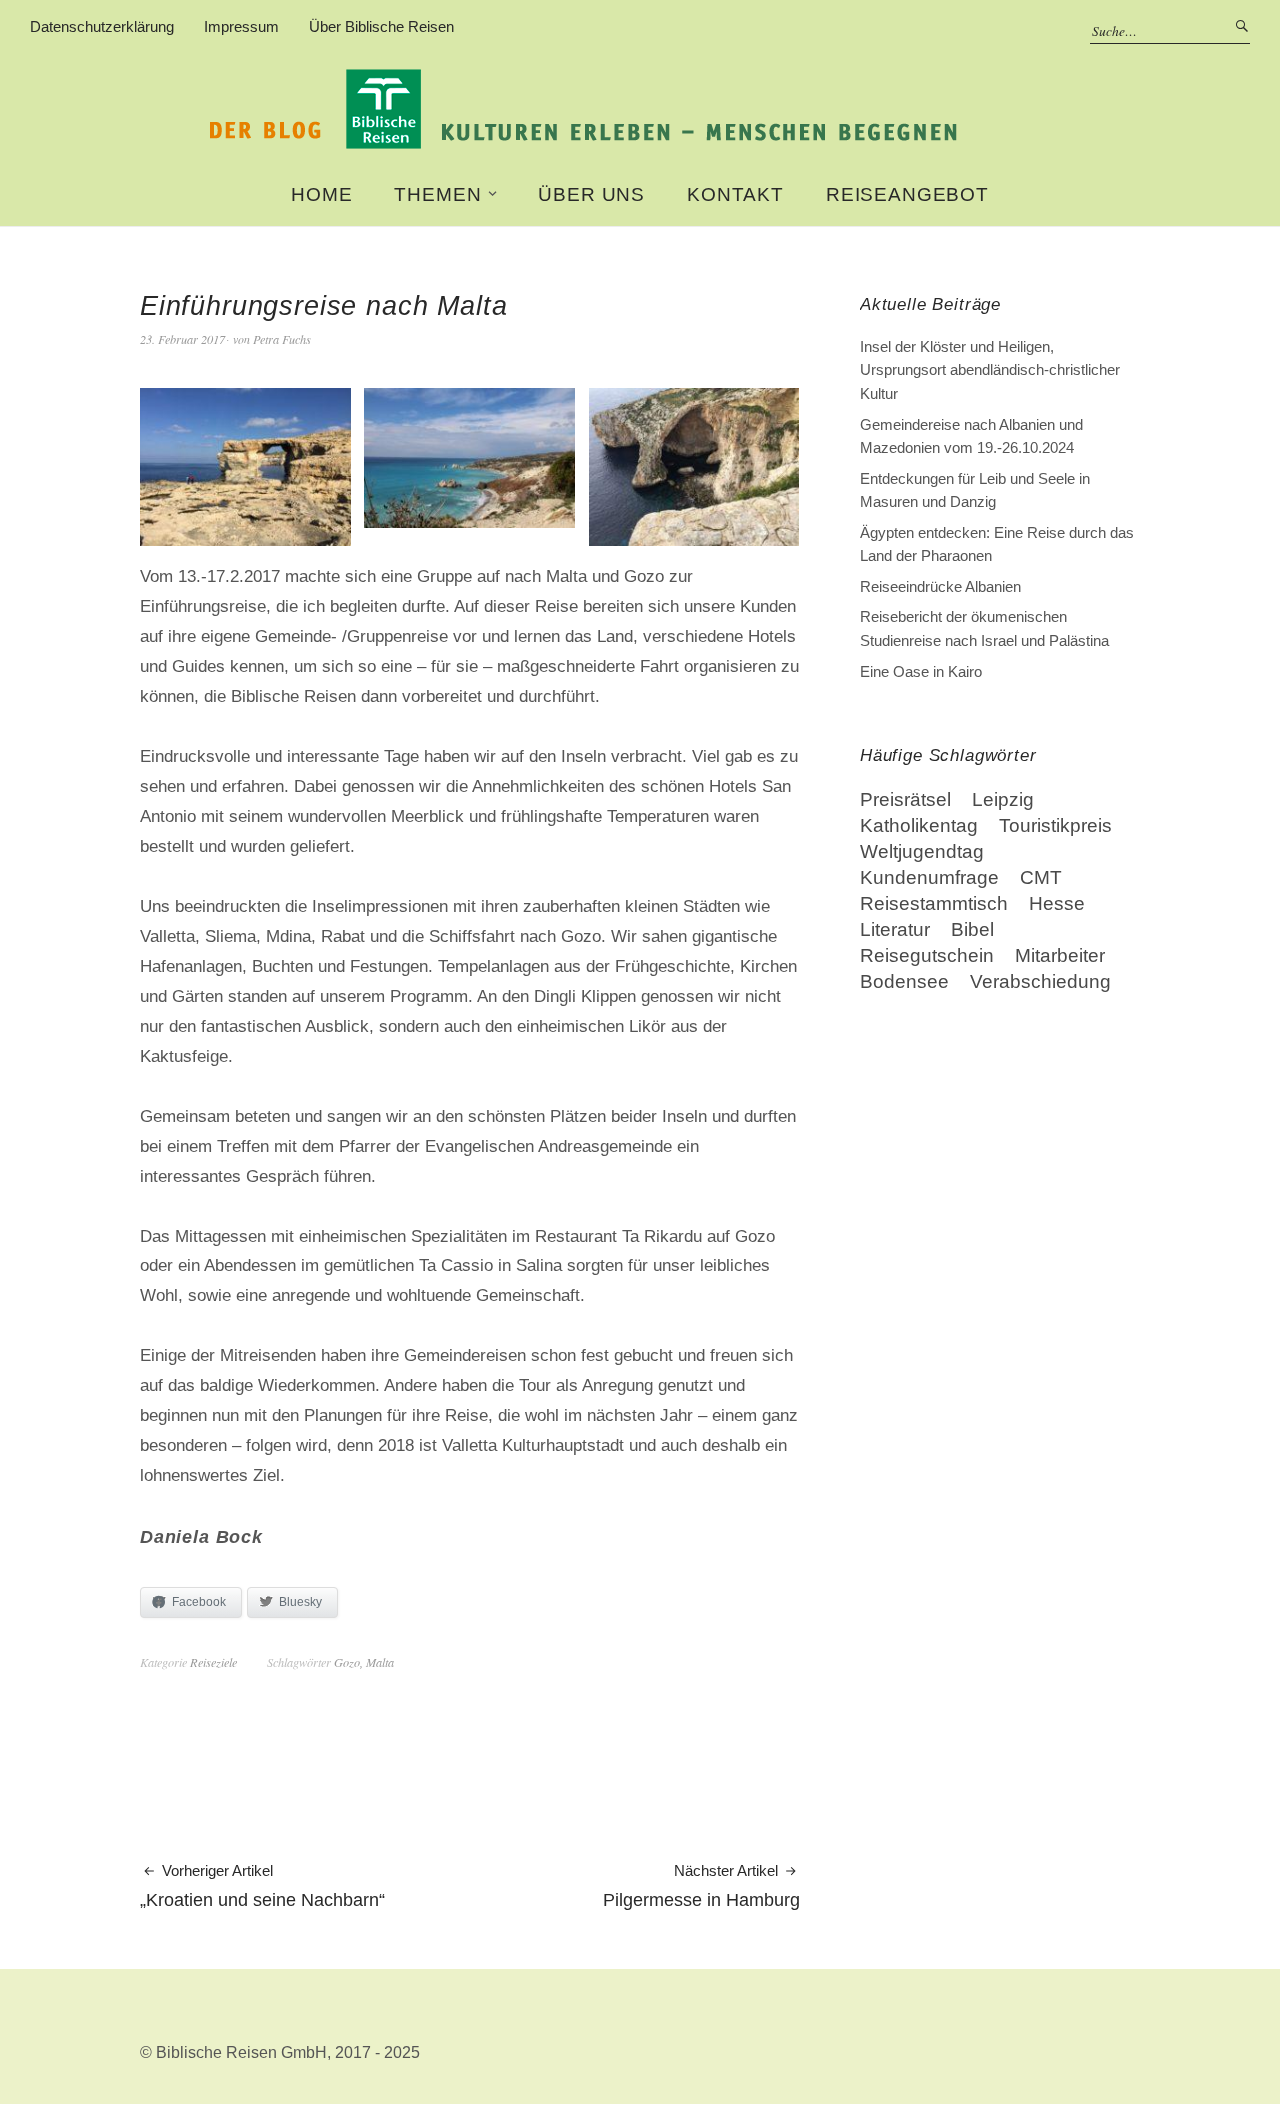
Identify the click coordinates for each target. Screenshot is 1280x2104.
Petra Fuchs (282, 339)
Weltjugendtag (922, 851)
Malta (380, 1662)
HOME (321, 194)
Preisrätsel (905, 799)
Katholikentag (919, 825)
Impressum (241, 26)
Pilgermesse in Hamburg (701, 1886)
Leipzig (1003, 799)
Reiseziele (213, 1662)
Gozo (347, 1662)
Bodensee (904, 981)
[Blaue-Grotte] (694, 537)
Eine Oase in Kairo (921, 671)
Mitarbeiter (1060, 955)
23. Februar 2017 (182, 339)
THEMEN (437, 194)
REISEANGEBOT (907, 194)
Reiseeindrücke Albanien (940, 586)
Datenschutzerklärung (102, 26)
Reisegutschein (927, 955)
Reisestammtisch (934, 903)
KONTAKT (735, 194)
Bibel (972, 929)
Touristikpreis (1055, 825)
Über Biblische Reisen (381, 26)
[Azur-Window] (245, 537)
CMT (1041, 877)
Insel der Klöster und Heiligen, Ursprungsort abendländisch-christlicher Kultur (990, 370)
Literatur (895, 929)
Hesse (1057, 903)
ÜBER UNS (591, 194)
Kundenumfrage (929, 877)
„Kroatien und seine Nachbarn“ (262, 1886)
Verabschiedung (1040, 981)
